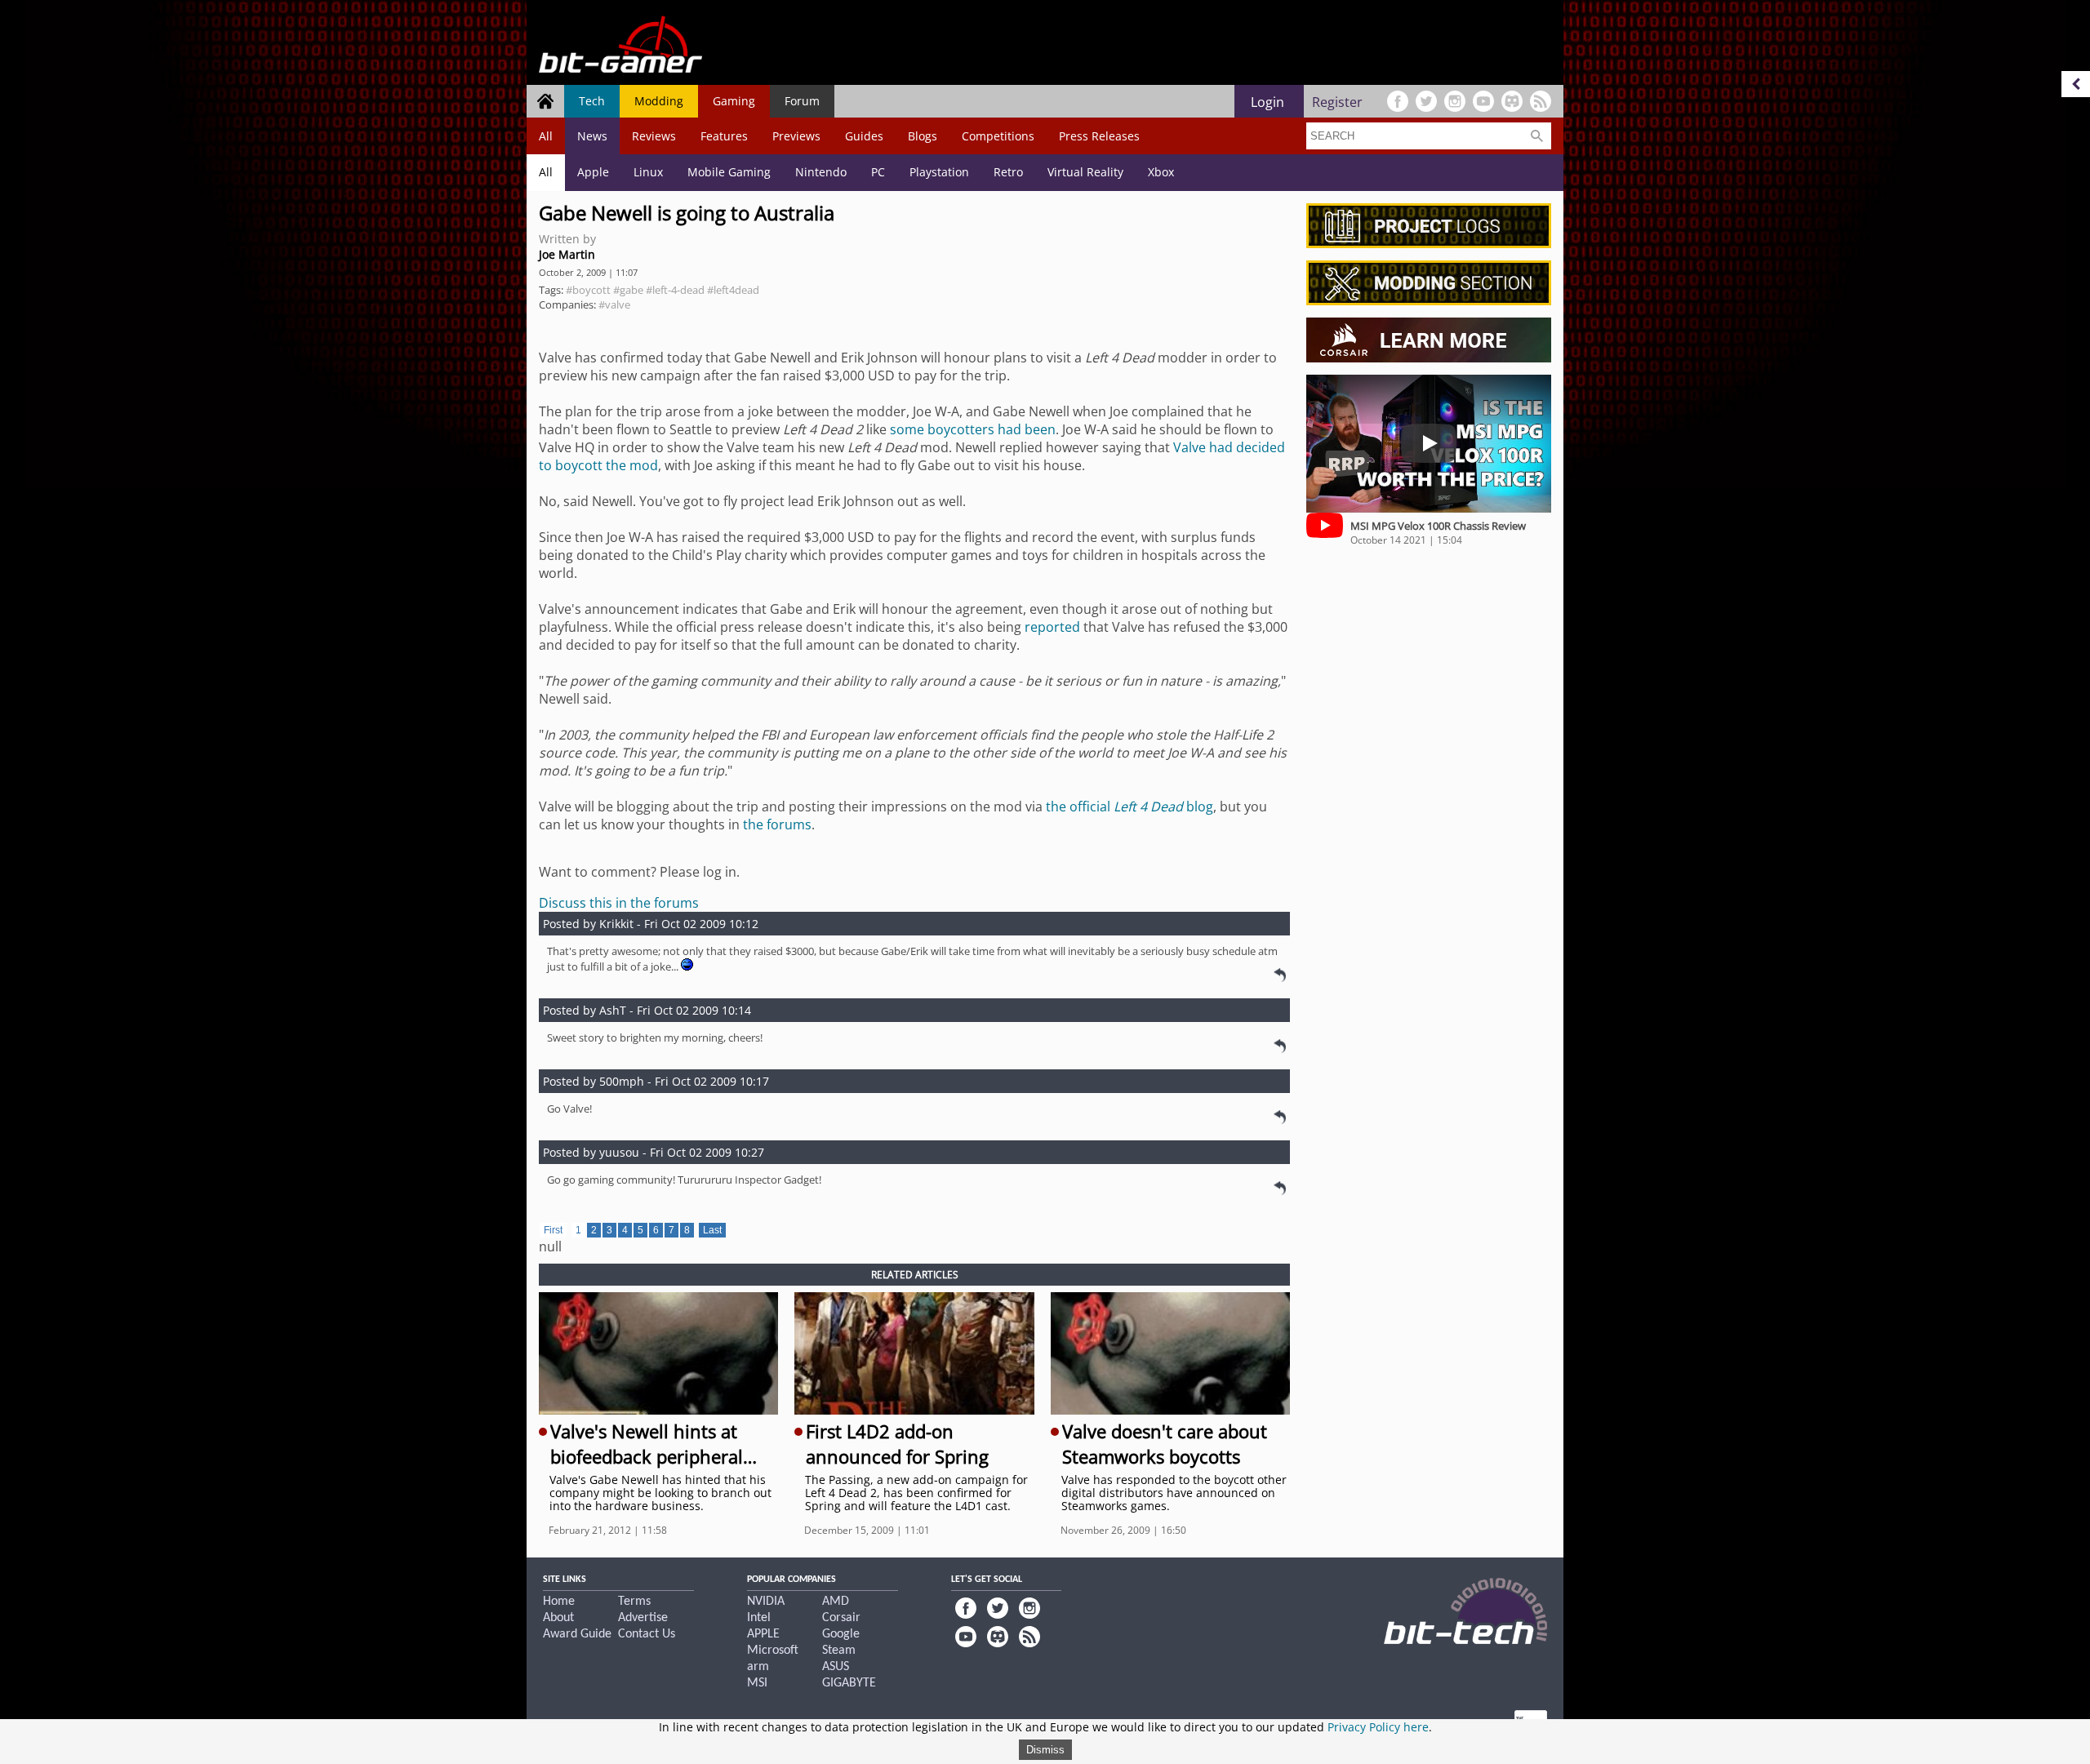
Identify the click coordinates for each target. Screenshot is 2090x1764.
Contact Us (647, 1634)
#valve (614, 304)
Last (712, 1230)
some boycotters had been (973, 429)
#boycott (588, 290)
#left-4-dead (675, 290)
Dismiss (1045, 1750)
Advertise (643, 1618)
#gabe (628, 290)
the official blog (1129, 806)
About (558, 1618)
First (553, 1230)
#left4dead (733, 290)
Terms (634, 1602)
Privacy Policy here (1378, 1727)
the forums (777, 824)
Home (559, 1602)
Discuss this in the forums (619, 903)
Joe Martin (567, 254)
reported (1052, 627)
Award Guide (577, 1634)
